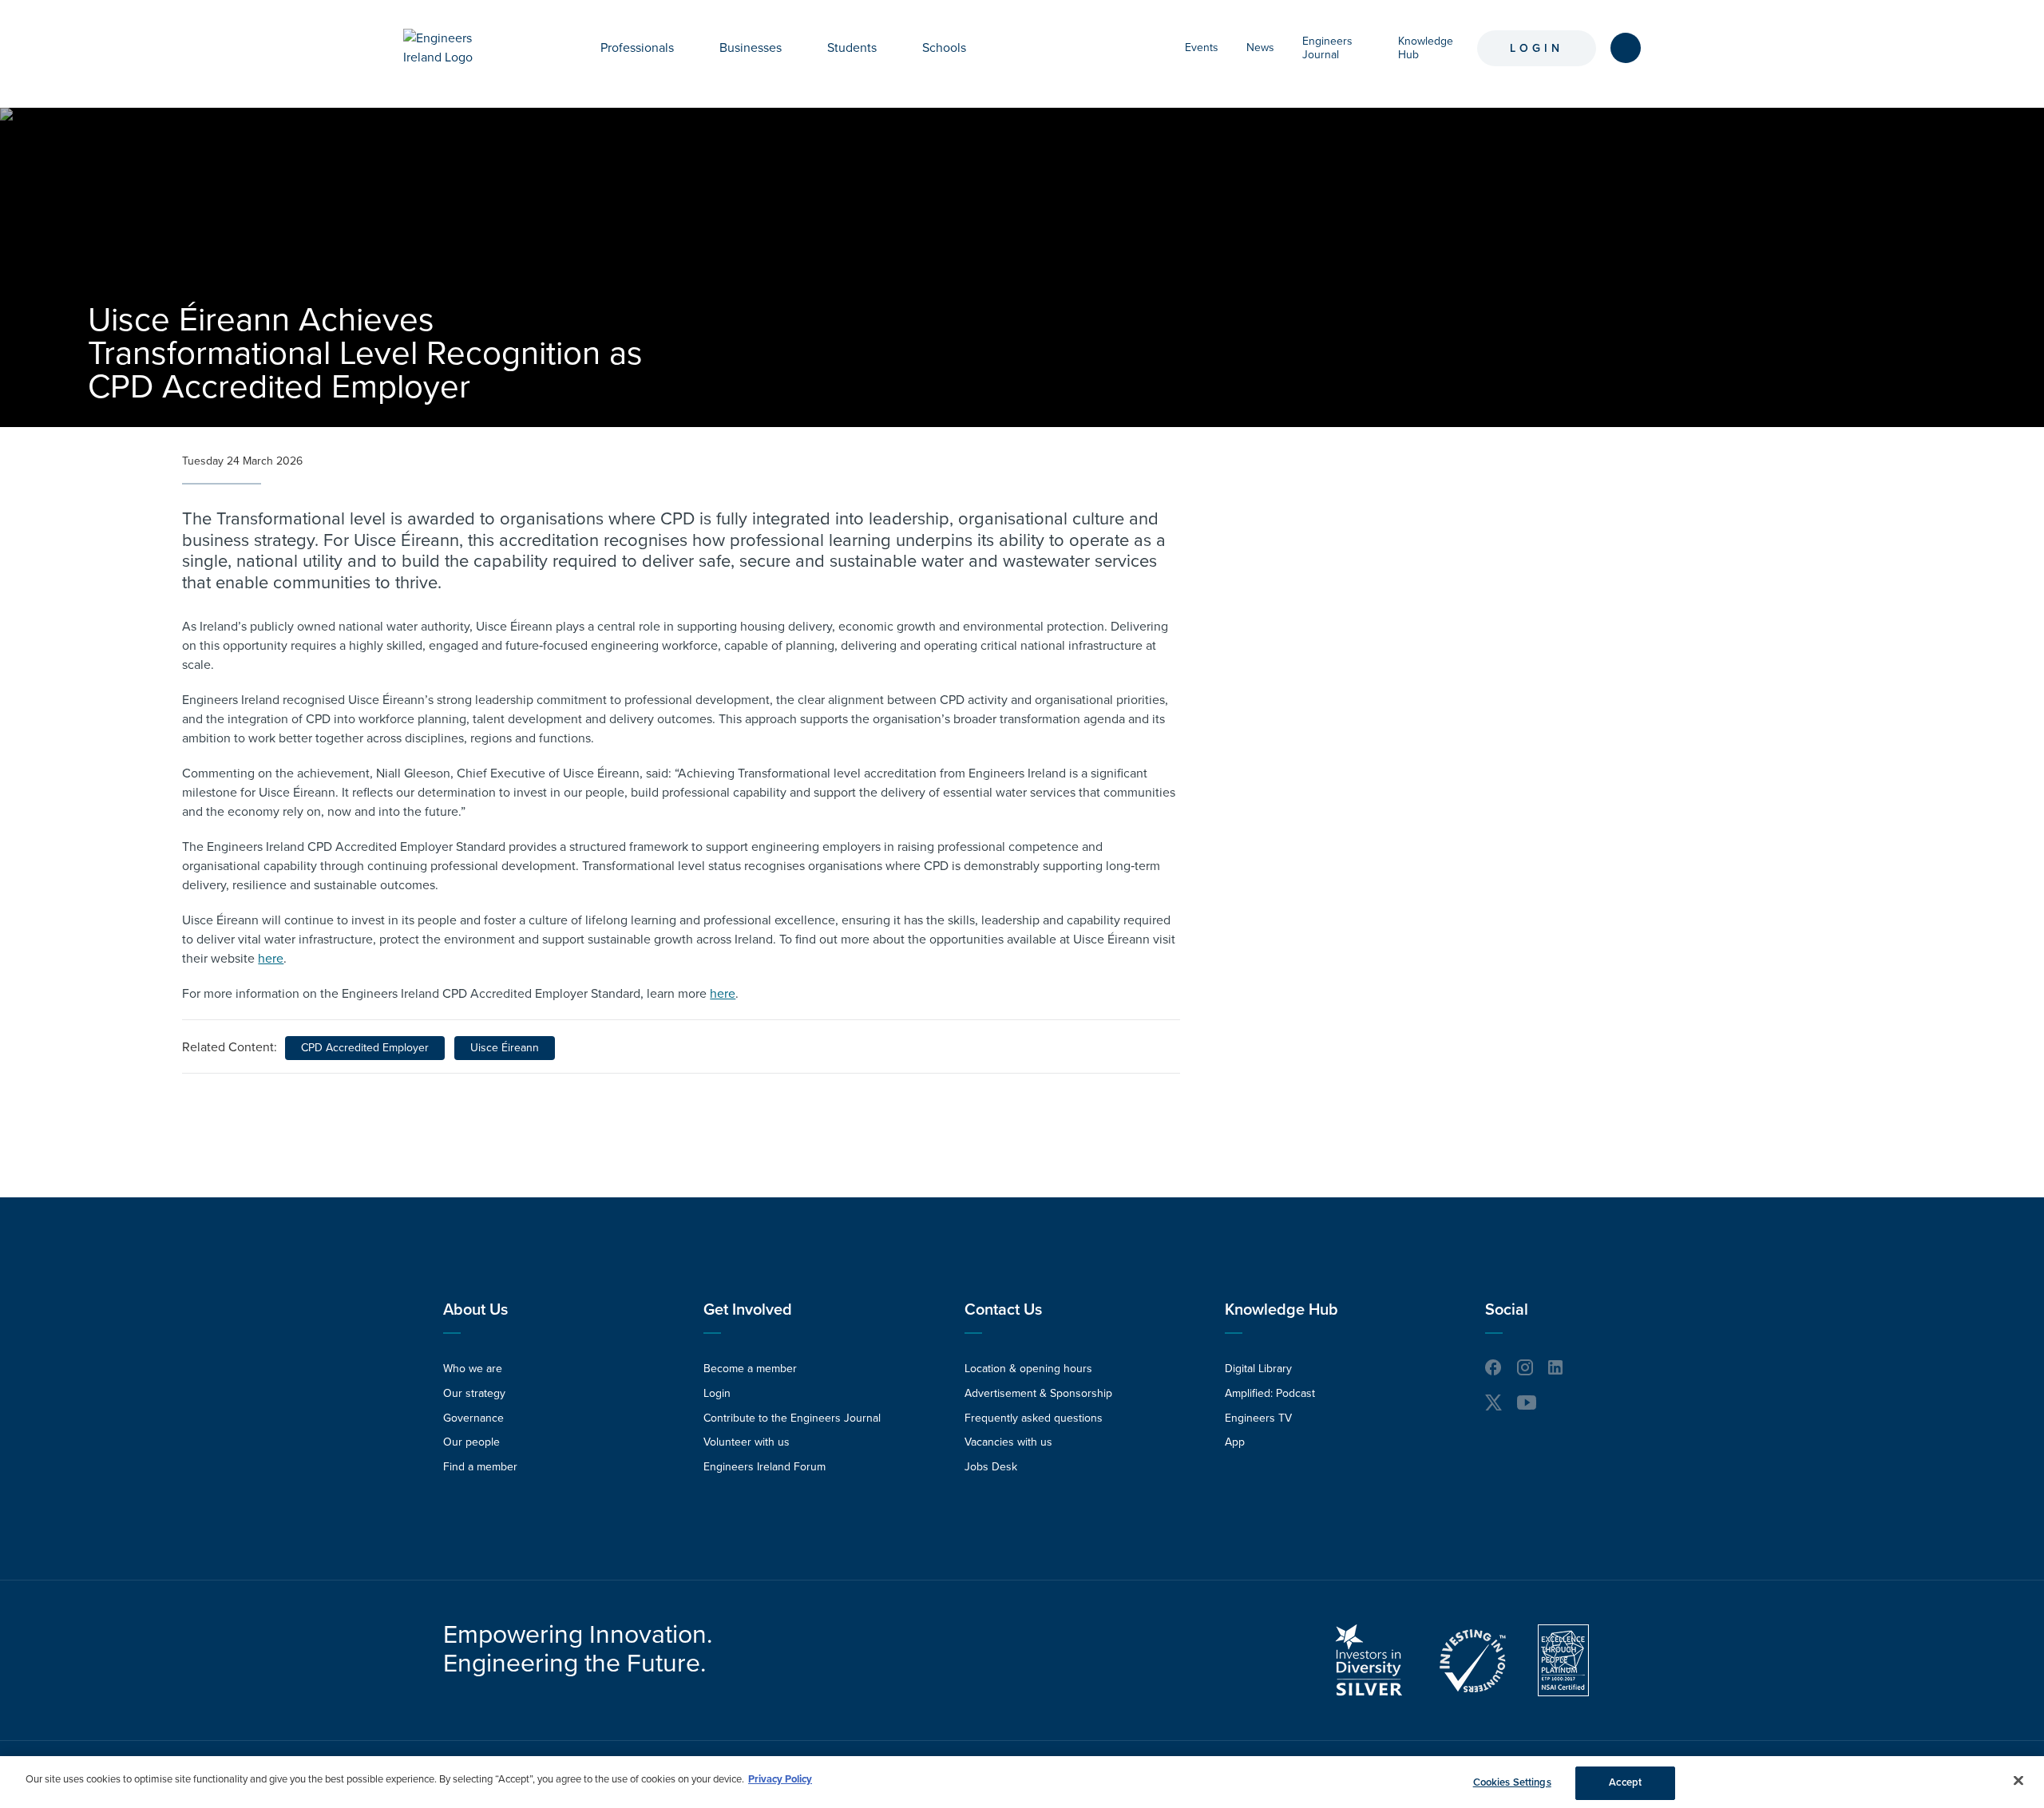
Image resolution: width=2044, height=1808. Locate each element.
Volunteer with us (747, 1442)
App (1235, 1442)
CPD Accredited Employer (365, 1048)
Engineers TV (1258, 1418)
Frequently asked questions (1034, 1418)
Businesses (751, 48)
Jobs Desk (991, 1467)
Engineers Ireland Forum (765, 1467)
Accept (1625, 1782)
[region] (1022, 1782)
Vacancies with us (1008, 1442)
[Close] (2018, 1780)
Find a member (480, 1467)
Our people (471, 1442)
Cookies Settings (1512, 1782)
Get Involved (748, 1310)
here (271, 959)
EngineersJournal (1327, 48)
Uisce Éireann (505, 1048)
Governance (473, 1418)
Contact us (1003, 1310)
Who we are (473, 1369)
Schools (944, 48)
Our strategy (474, 1393)
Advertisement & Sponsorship (1038, 1393)
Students (852, 48)
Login (1537, 48)
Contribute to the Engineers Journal (792, 1418)
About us (475, 1310)
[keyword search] (1626, 48)
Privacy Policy (780, 1779)
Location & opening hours (1028, 1369)
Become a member (750, 1369)
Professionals (637, 48)
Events (1202, 47)
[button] (686, 48)
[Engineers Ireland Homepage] (456, 48)
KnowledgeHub (1426, 48)
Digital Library (1258, 1369)
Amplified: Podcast (1270, 1393)
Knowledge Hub (1281, 1310)
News (1260, 47)
